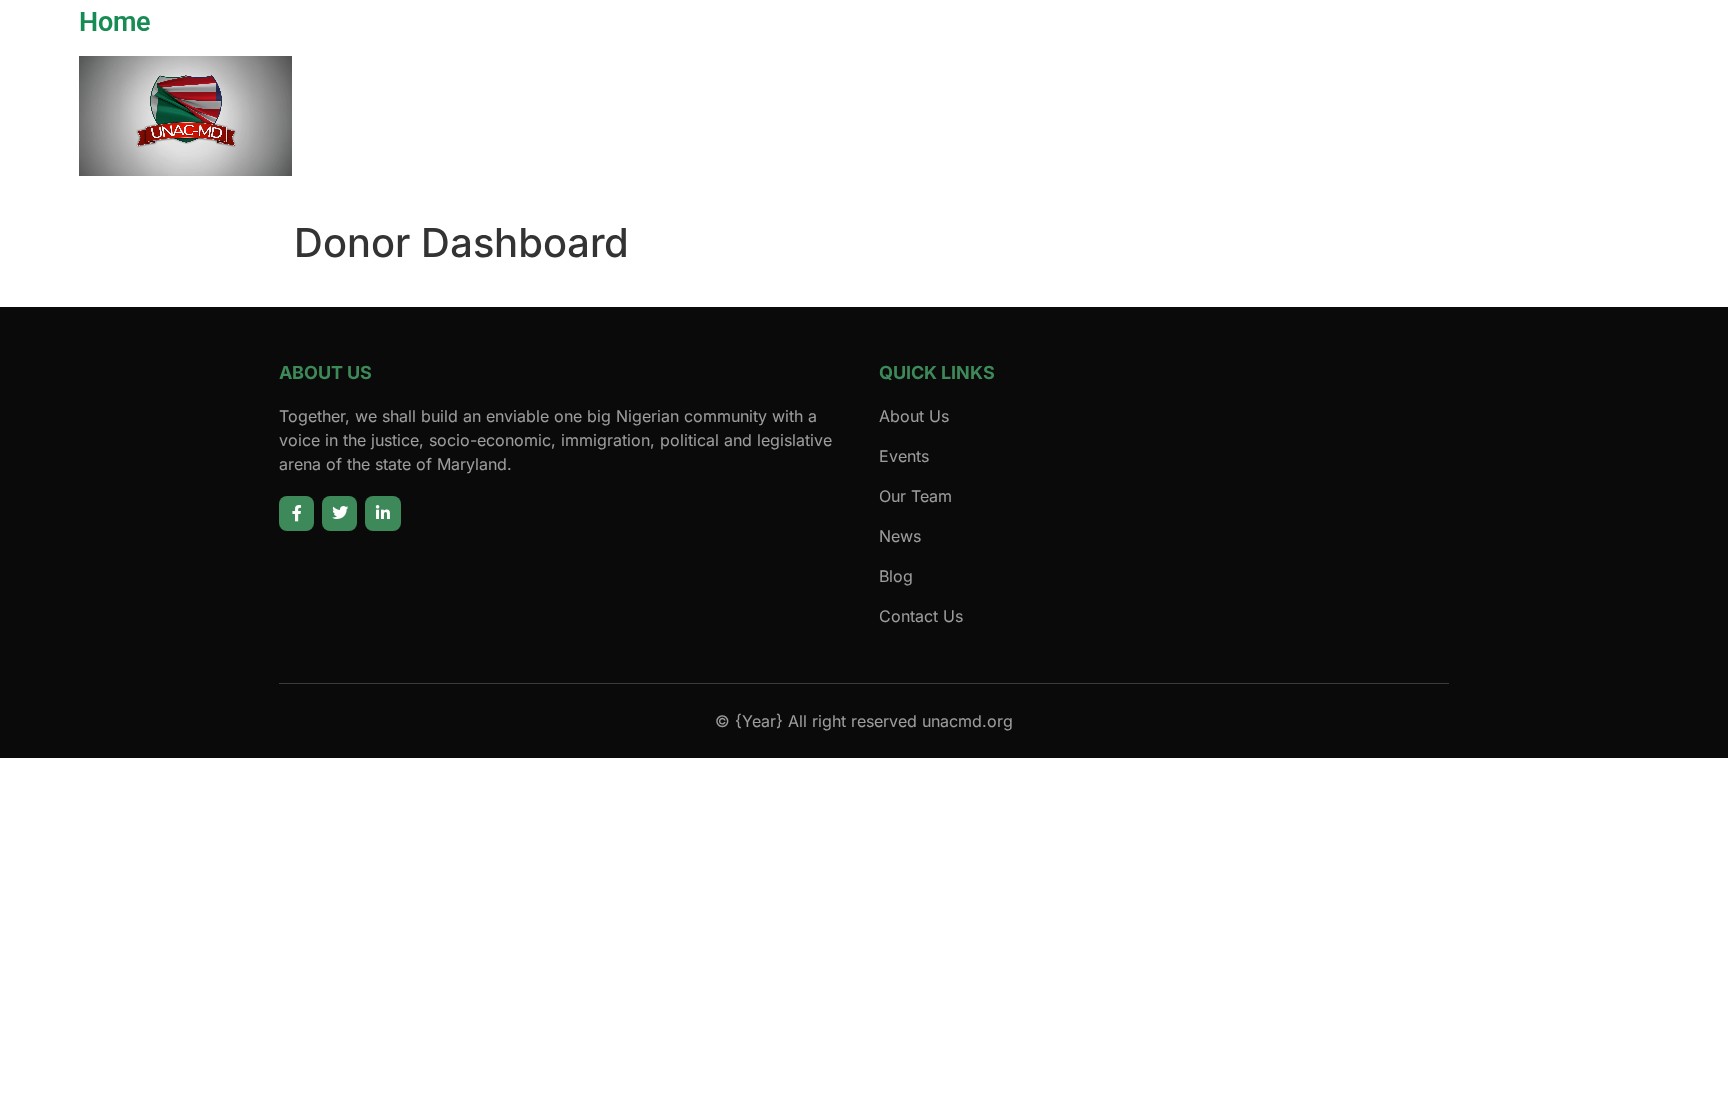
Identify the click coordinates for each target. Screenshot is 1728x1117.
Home (115, 22)
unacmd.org (967, 721)
